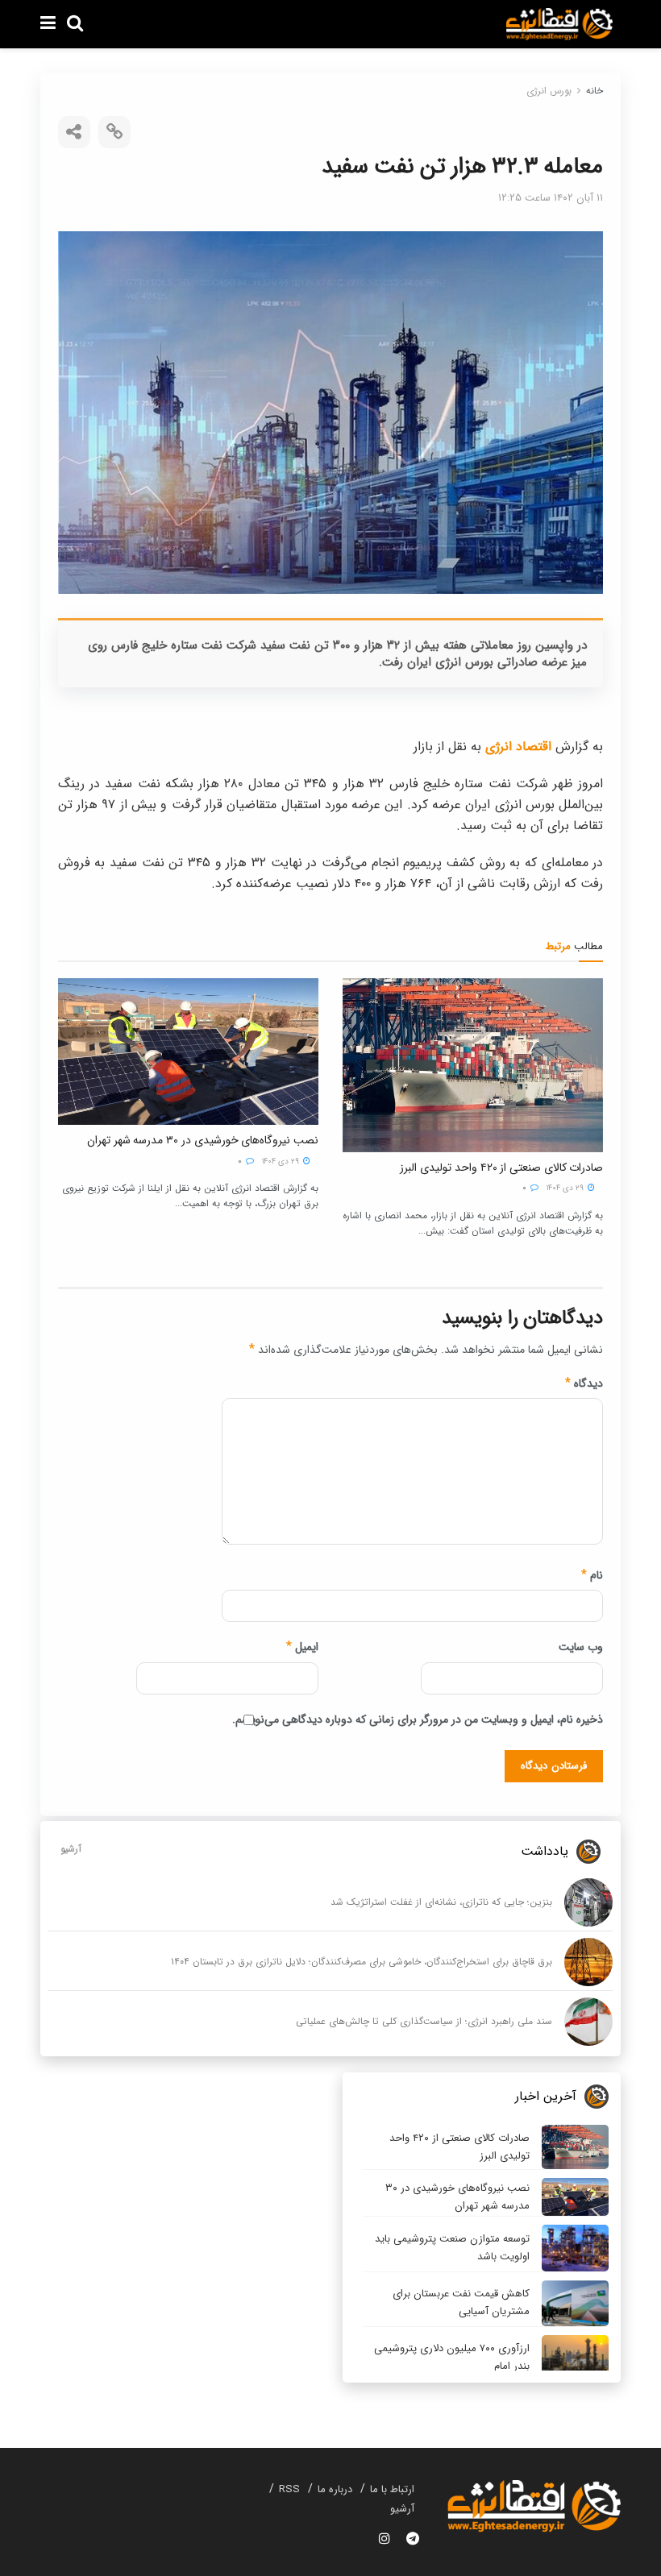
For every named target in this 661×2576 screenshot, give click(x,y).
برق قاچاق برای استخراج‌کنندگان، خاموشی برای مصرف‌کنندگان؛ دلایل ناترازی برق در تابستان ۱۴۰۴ (362, 1962)
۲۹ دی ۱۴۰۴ (566, 1188)
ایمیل (302, 1647)
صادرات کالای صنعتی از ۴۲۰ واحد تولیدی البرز (501, 1168)
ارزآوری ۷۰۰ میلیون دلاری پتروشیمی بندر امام (452, 2357)
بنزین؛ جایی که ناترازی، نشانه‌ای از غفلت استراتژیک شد (441, 1902)
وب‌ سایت (581, 1647)
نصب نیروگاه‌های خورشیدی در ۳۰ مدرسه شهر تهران (203, 1140)
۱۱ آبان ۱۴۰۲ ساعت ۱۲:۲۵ (551, 198)
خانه (594, 91)
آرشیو (71, 1849)
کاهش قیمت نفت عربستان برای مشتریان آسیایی (461, 2302)
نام (592, 1575)
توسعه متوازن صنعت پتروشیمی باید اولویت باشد (452, 2248)
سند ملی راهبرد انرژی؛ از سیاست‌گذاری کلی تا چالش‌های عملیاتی (424, 2021)
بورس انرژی (549, 91)
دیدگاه (584, 1383)
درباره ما (335, 2489)
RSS (289, 2489)
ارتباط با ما (392, 2489)
